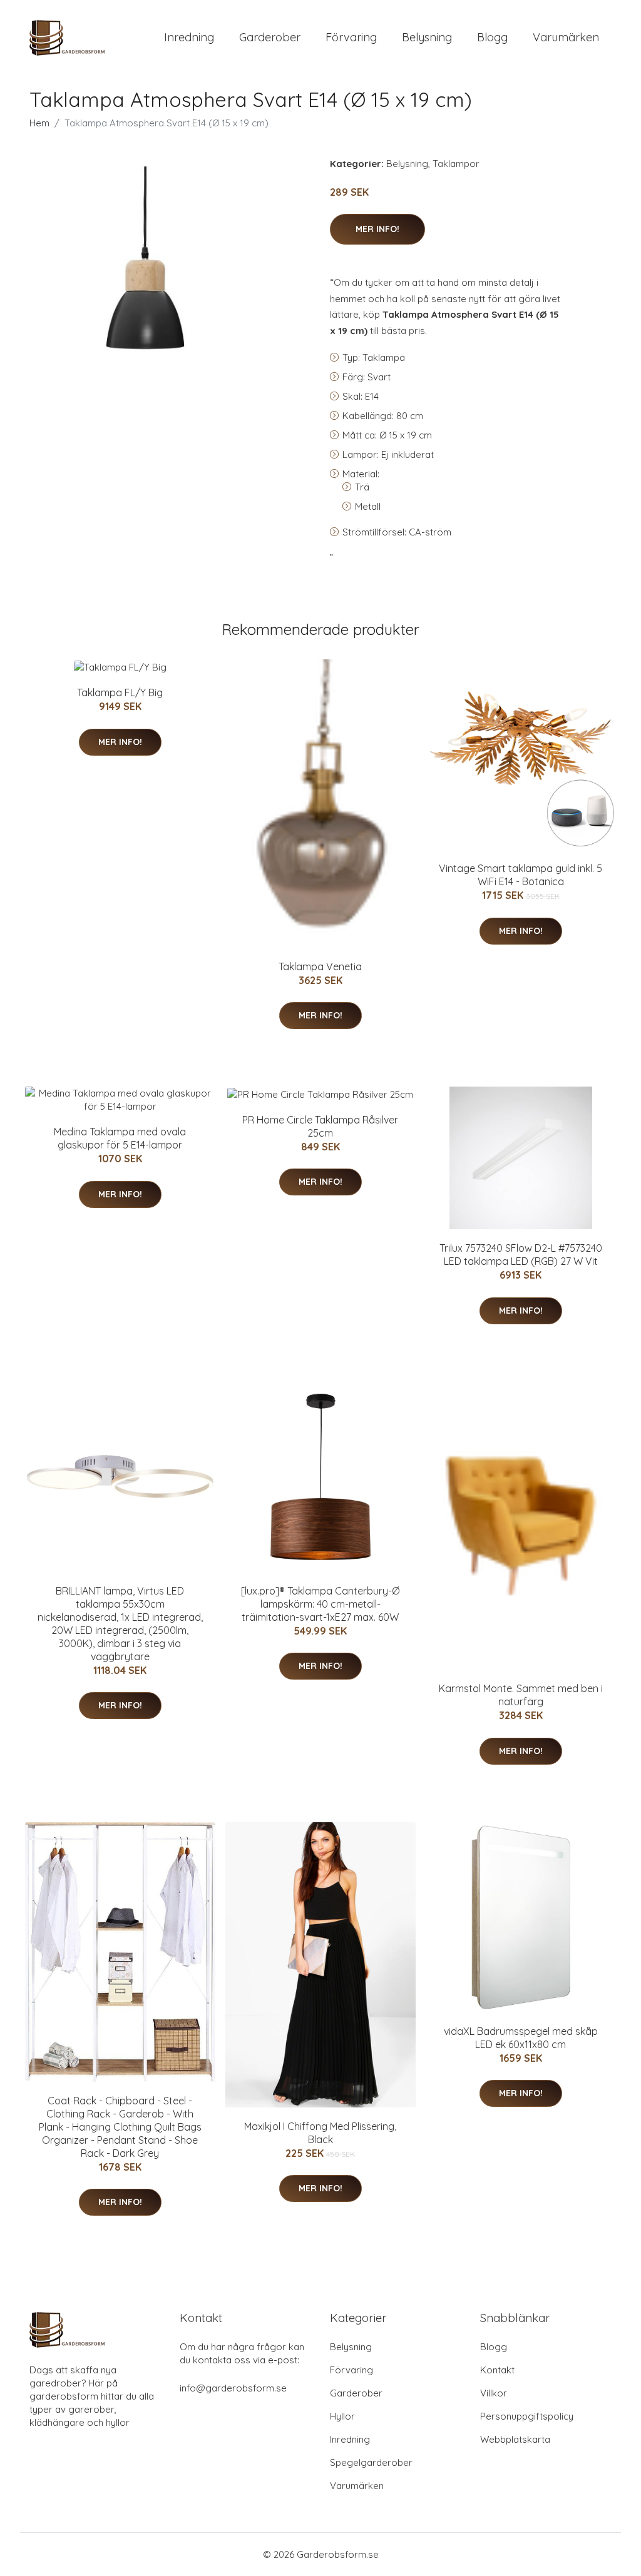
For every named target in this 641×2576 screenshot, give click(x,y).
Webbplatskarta (515, 2439)
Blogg (492, 37)
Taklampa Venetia (320, 966)
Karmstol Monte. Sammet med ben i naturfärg (521, 1695)
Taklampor (456, 164)
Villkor (494, 2393)
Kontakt (497, 2370)
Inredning (189, 37)
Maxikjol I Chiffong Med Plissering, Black (320, 2133)
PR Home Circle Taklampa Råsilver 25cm (320, 1126)
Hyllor (342, 2416)
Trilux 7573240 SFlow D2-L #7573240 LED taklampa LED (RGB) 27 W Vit (521, 1255)
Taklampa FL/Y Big (120, 692)
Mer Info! (377, 229)
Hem (39, 123)
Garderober (270, 37)
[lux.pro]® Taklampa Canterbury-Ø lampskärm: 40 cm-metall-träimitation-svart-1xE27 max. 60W (320, 1604)
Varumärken (566, 37)
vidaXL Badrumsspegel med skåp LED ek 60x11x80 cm (521, 2038)
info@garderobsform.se (233, 2388)
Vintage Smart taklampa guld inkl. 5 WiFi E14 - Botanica (520, 875)
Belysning (427, 37)
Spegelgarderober (371, 2462)
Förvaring (351, 37)
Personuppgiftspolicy (527, 2416)
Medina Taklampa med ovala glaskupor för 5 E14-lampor (120, 1138)
